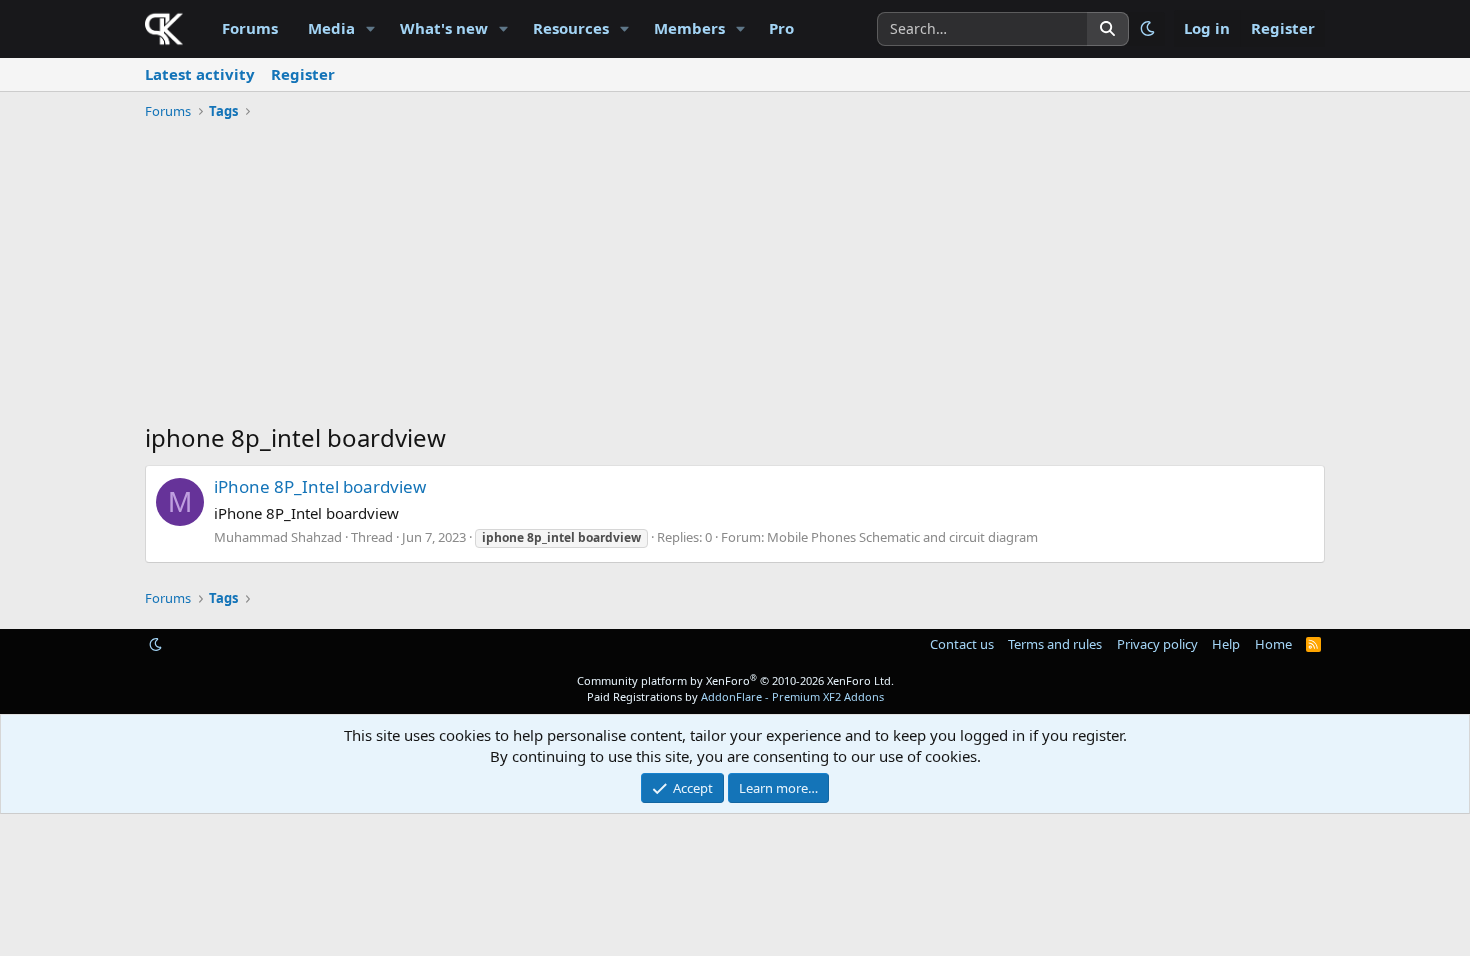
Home (1273, 644)
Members (689, 28)
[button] (371, 28)
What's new (444, 28)
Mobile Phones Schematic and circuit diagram (902, 537)
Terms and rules (1055, 644)
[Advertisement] (735, 276)
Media (331, 28)
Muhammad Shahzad (278, 537)
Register (303, 74)
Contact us (962, 644)
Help (1226, 644)
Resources (571, 28)
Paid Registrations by (735, 696)
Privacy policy (1157, 644)
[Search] (1108, 29)
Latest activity (200, 74)
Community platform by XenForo (735, 680)
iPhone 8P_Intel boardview (320, 486)
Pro (781, 28)
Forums (250, 28)
